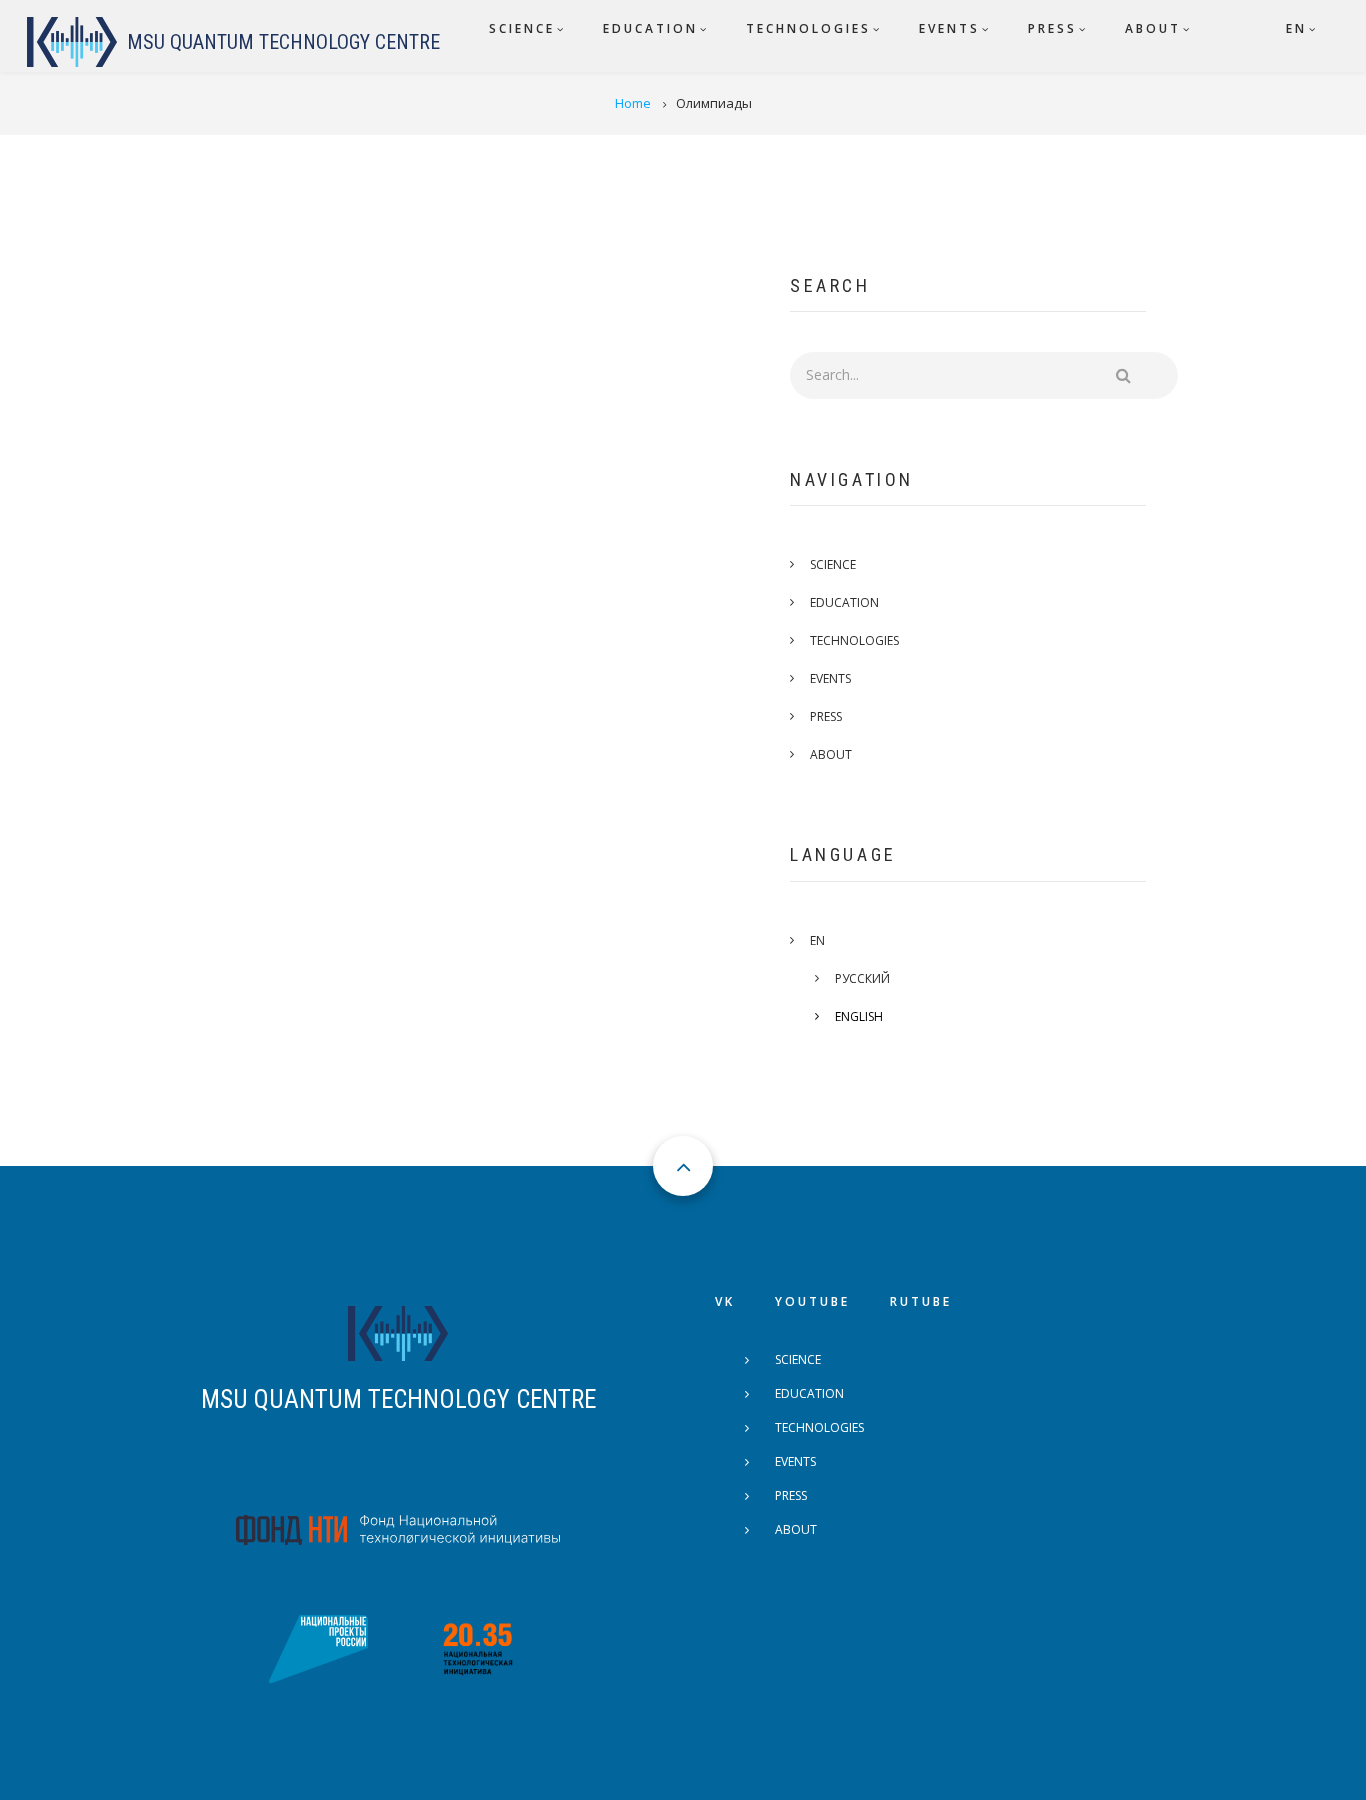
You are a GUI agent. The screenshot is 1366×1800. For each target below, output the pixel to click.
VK (725, 1301)
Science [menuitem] (522, 28)
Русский (862, 978)
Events (830, 678)
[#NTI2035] (478, 1648)
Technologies (854, 640)
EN (817, 940)
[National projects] (318, 1648)
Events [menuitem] (949, 28)
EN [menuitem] (1296, 28)
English (859, 1016)
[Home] (72, 42)
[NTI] (398, 1527)
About (831, 754)
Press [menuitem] (1052, 28)
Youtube (812, 1301)
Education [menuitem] (650, 28)
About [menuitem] (1153, 28)
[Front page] (398, 1332)
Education (844, 602)
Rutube (921, 1301)
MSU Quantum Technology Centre (283, 42)
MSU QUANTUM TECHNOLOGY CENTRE (398, 1399)
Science (833, 564)
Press (826, 716)
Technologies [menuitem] (808, 28)
